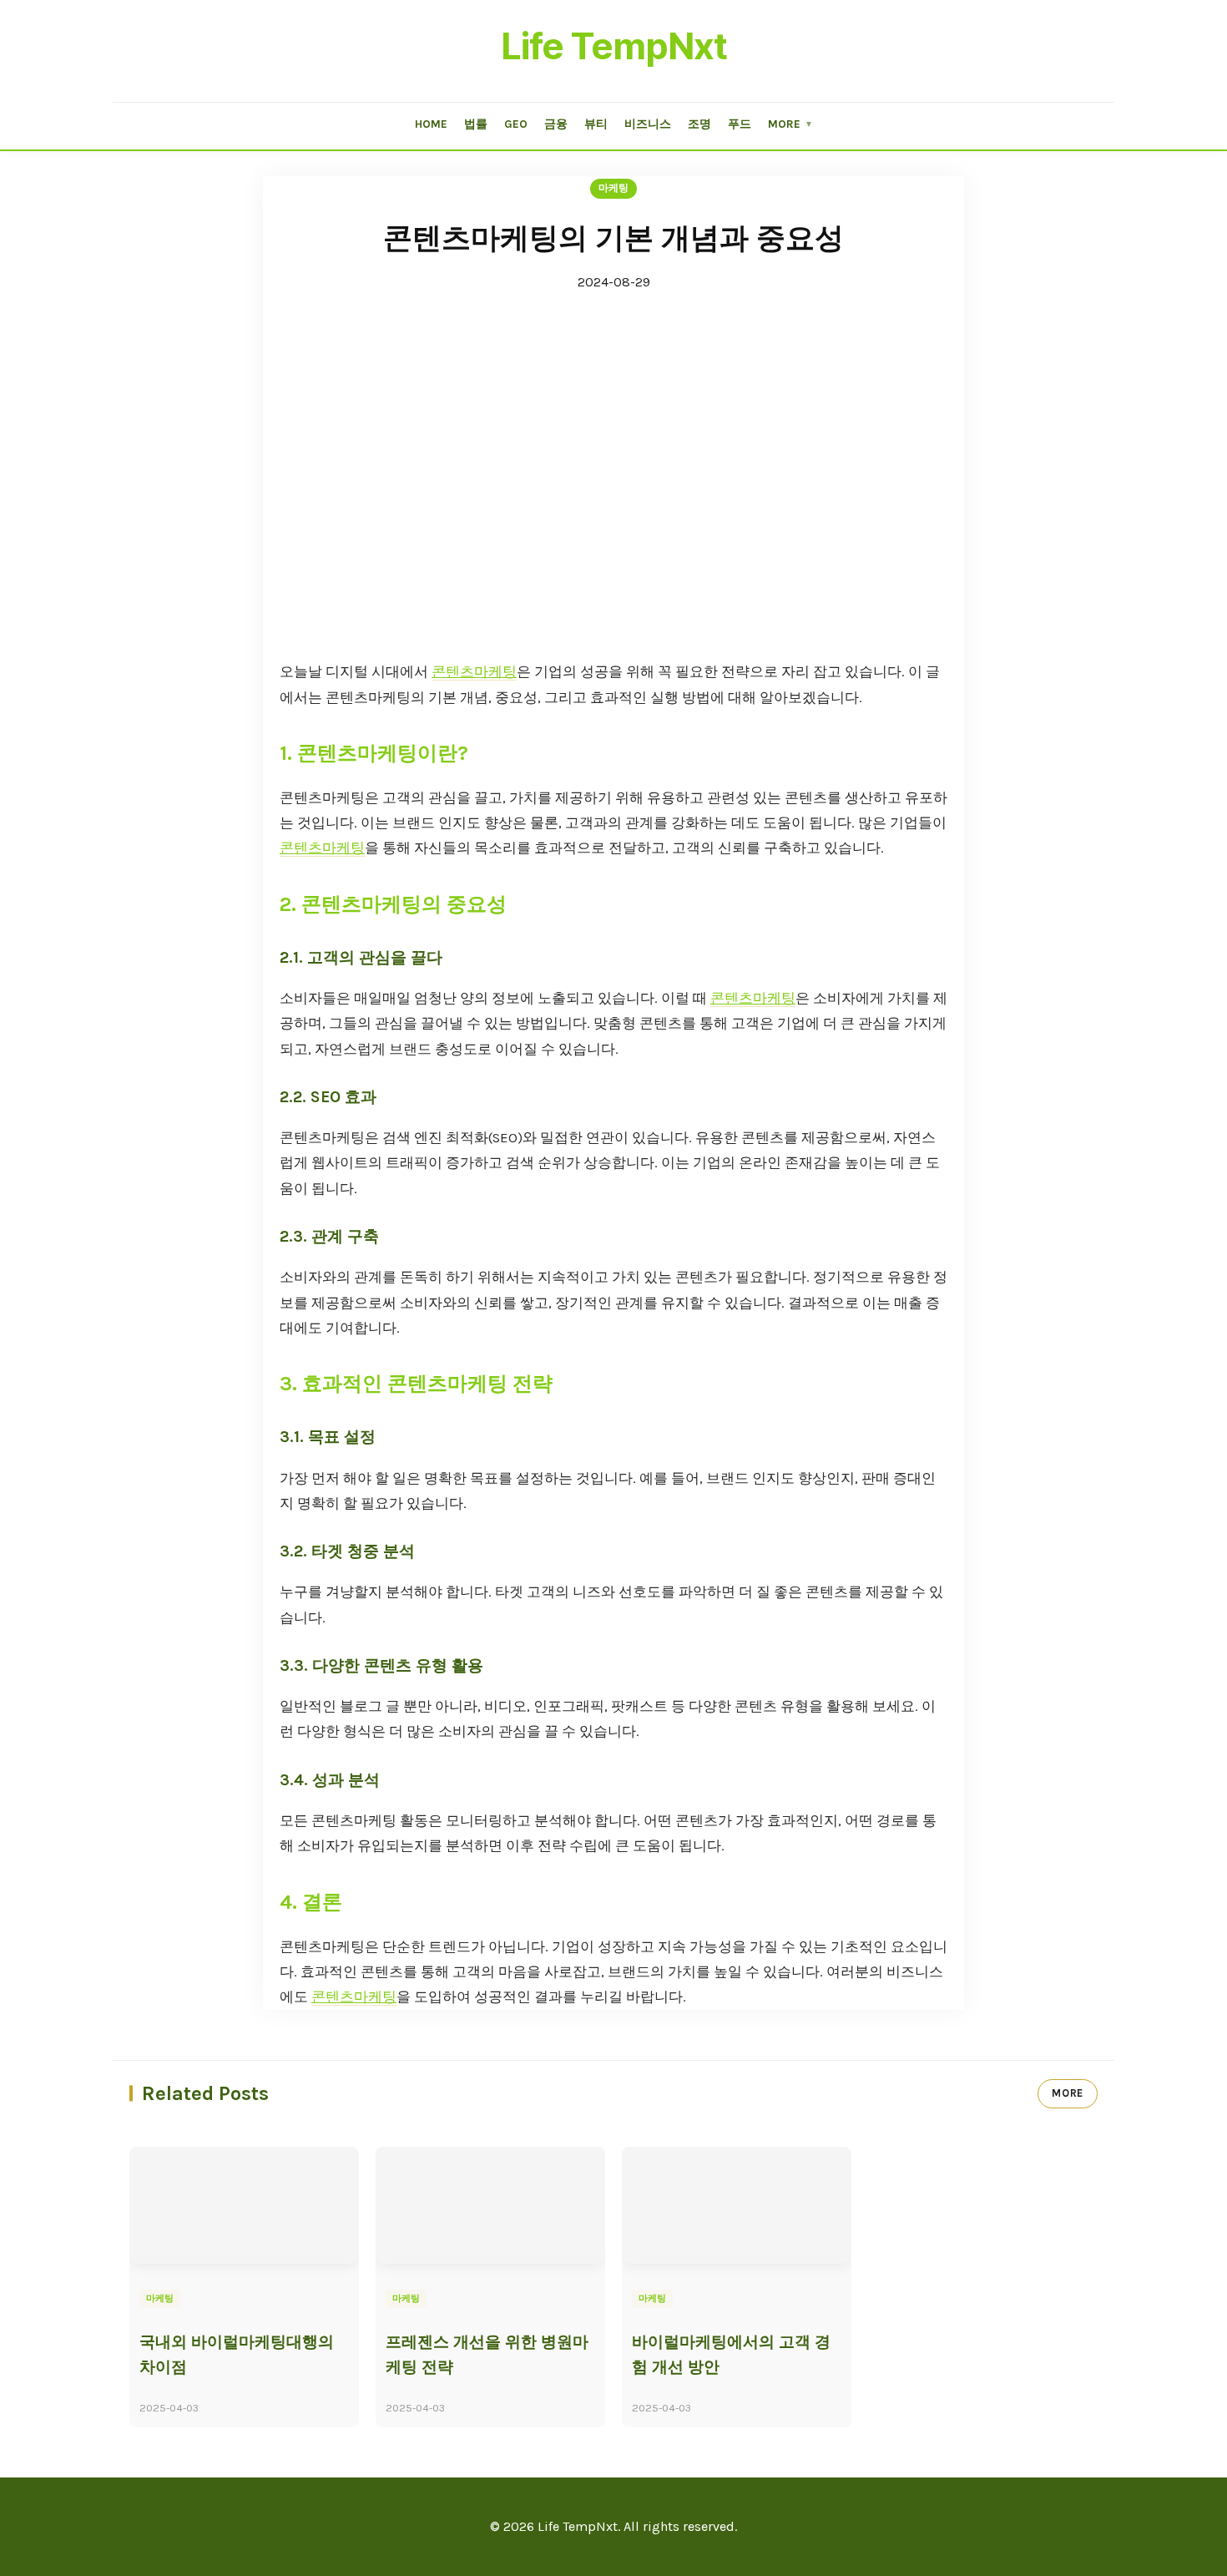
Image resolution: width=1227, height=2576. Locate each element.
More (790, 124)
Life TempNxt (614, 46)
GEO (516, 124)
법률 (476, 124)
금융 (556, 124)
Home (431, 124)
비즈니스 (648, 124)
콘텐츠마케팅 (474, 672)
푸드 (740, 124)
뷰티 (596, 124)
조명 (699, 124)
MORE (1068, 2093)
